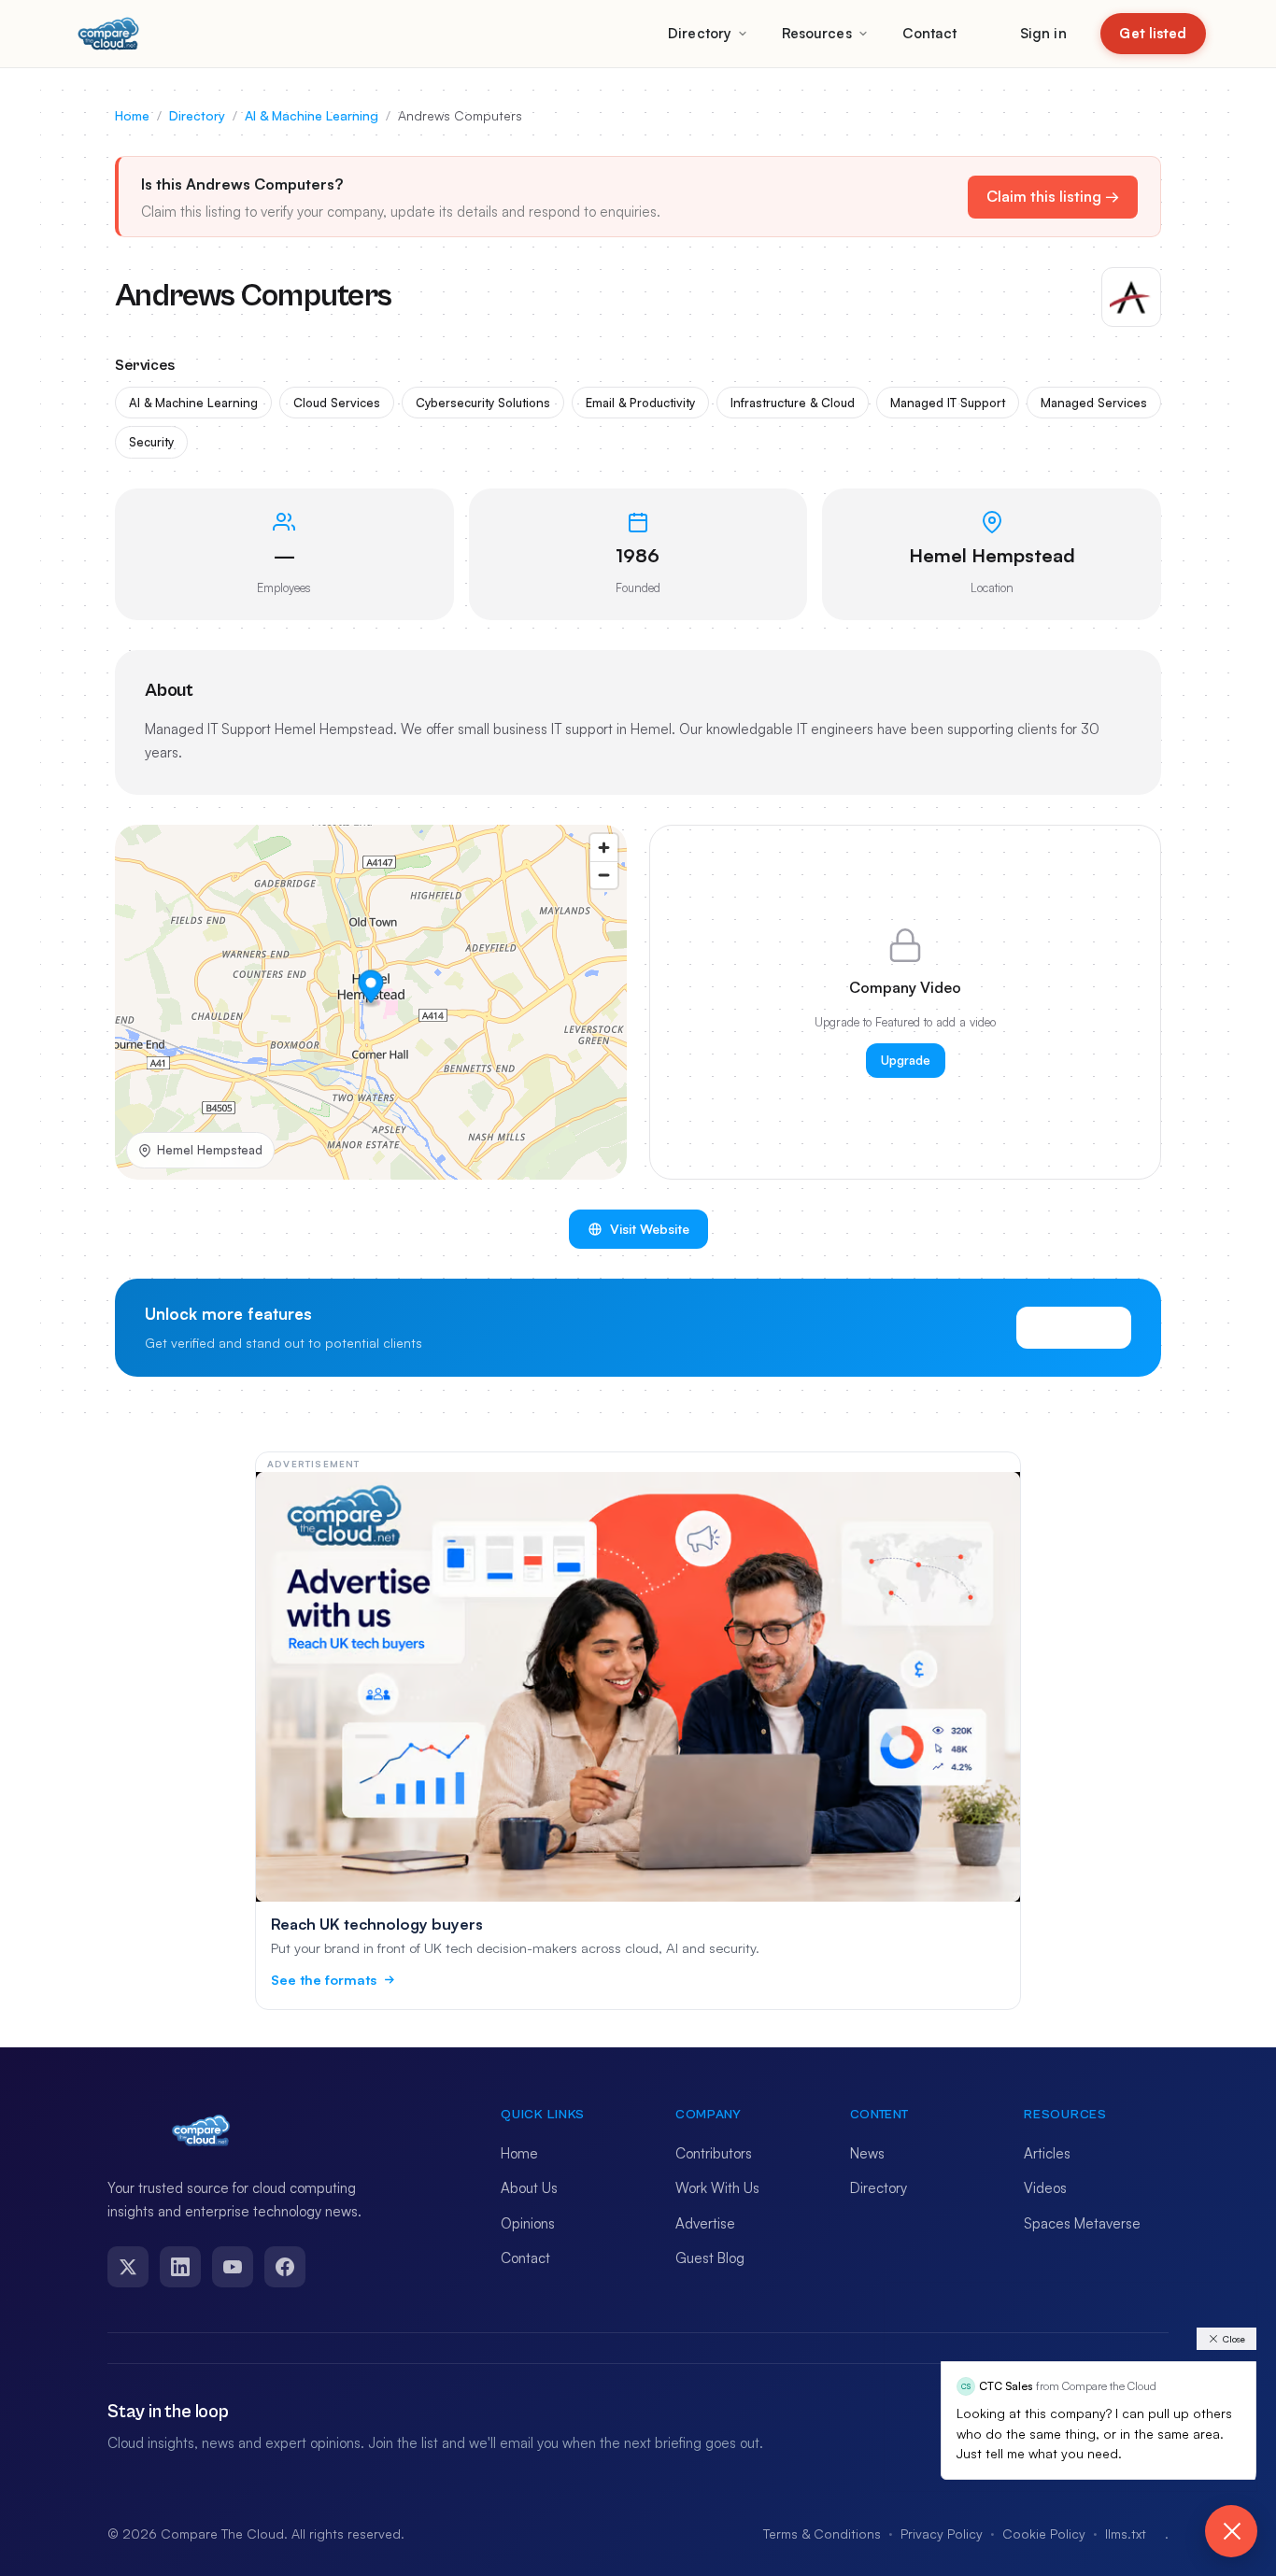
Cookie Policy (1044, 2534)
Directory (700, 33)
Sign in (1043, 33)
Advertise (705, 2223)
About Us (529, 2188)
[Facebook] (285, 2267)
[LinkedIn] (180, 2267)
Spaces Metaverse (1082, 2223)
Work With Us (717, 2188)
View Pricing (1074, 1327)
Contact (930, 33)
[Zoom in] (604, 848)
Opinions (528, 2223)
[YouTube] (233, 2267)
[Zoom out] (604, 875)
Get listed (1153, 33)
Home (132, 115)
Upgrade (906, 1060)
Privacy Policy (942, 2534)
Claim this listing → (1053, 196)
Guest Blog (710, 2258)
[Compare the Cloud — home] (108, 34)
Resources (817, 33)
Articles (1047, 2153)
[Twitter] (128, 2267)
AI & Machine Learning (312, 115)
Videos (1045, 2188)
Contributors (714, 2153)
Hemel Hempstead (210, 1150)
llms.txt (1126, 2534)
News (867, 2153)
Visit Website (650, 1229)
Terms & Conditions (822, 2534)
